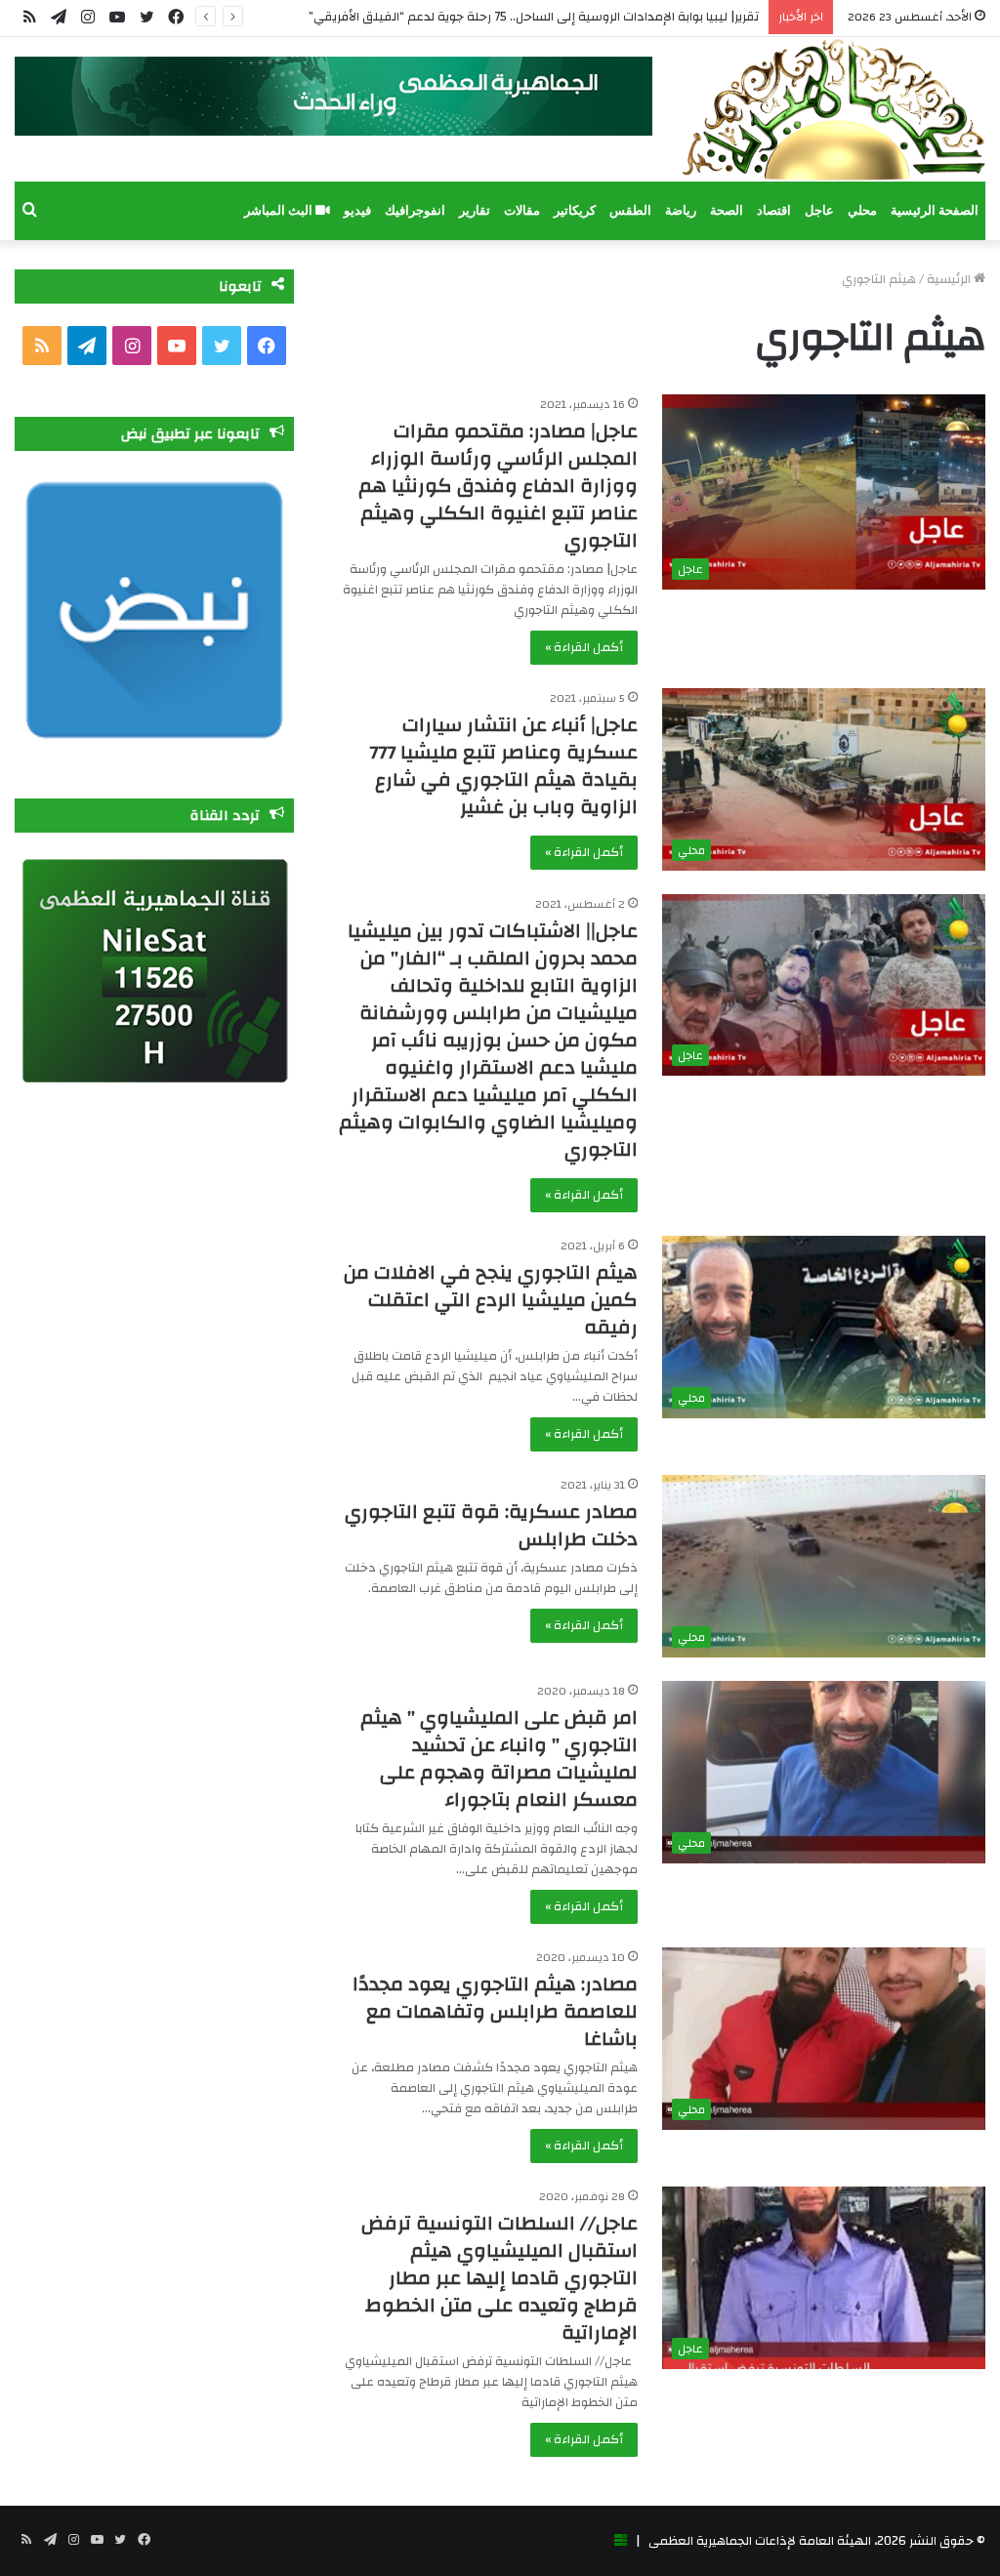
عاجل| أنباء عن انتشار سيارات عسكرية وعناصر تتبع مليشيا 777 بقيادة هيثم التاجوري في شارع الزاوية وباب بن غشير (503, 766)
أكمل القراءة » (584, 647)
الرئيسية (950, 279)
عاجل (819, 210)
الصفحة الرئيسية (935, 210)
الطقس (630, 210)
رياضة (681, 210)
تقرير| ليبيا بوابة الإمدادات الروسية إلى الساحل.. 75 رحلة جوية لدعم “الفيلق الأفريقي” (534, 17)
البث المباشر (280, 210)
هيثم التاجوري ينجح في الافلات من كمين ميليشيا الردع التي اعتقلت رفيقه (491, 1300)
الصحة (727, 210)
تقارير (475, 210)
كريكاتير (575, 210)
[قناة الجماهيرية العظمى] (833, 109)
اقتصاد (774, 210)
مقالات (522, 210)
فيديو (357, 210)
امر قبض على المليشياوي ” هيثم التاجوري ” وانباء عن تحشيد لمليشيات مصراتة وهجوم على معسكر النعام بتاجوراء (499, 1758)
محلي (862, 210)
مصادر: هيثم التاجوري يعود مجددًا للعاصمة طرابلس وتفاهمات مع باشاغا (495, 2011)
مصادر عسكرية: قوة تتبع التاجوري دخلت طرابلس (491, 1525)
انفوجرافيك (415, 210)
